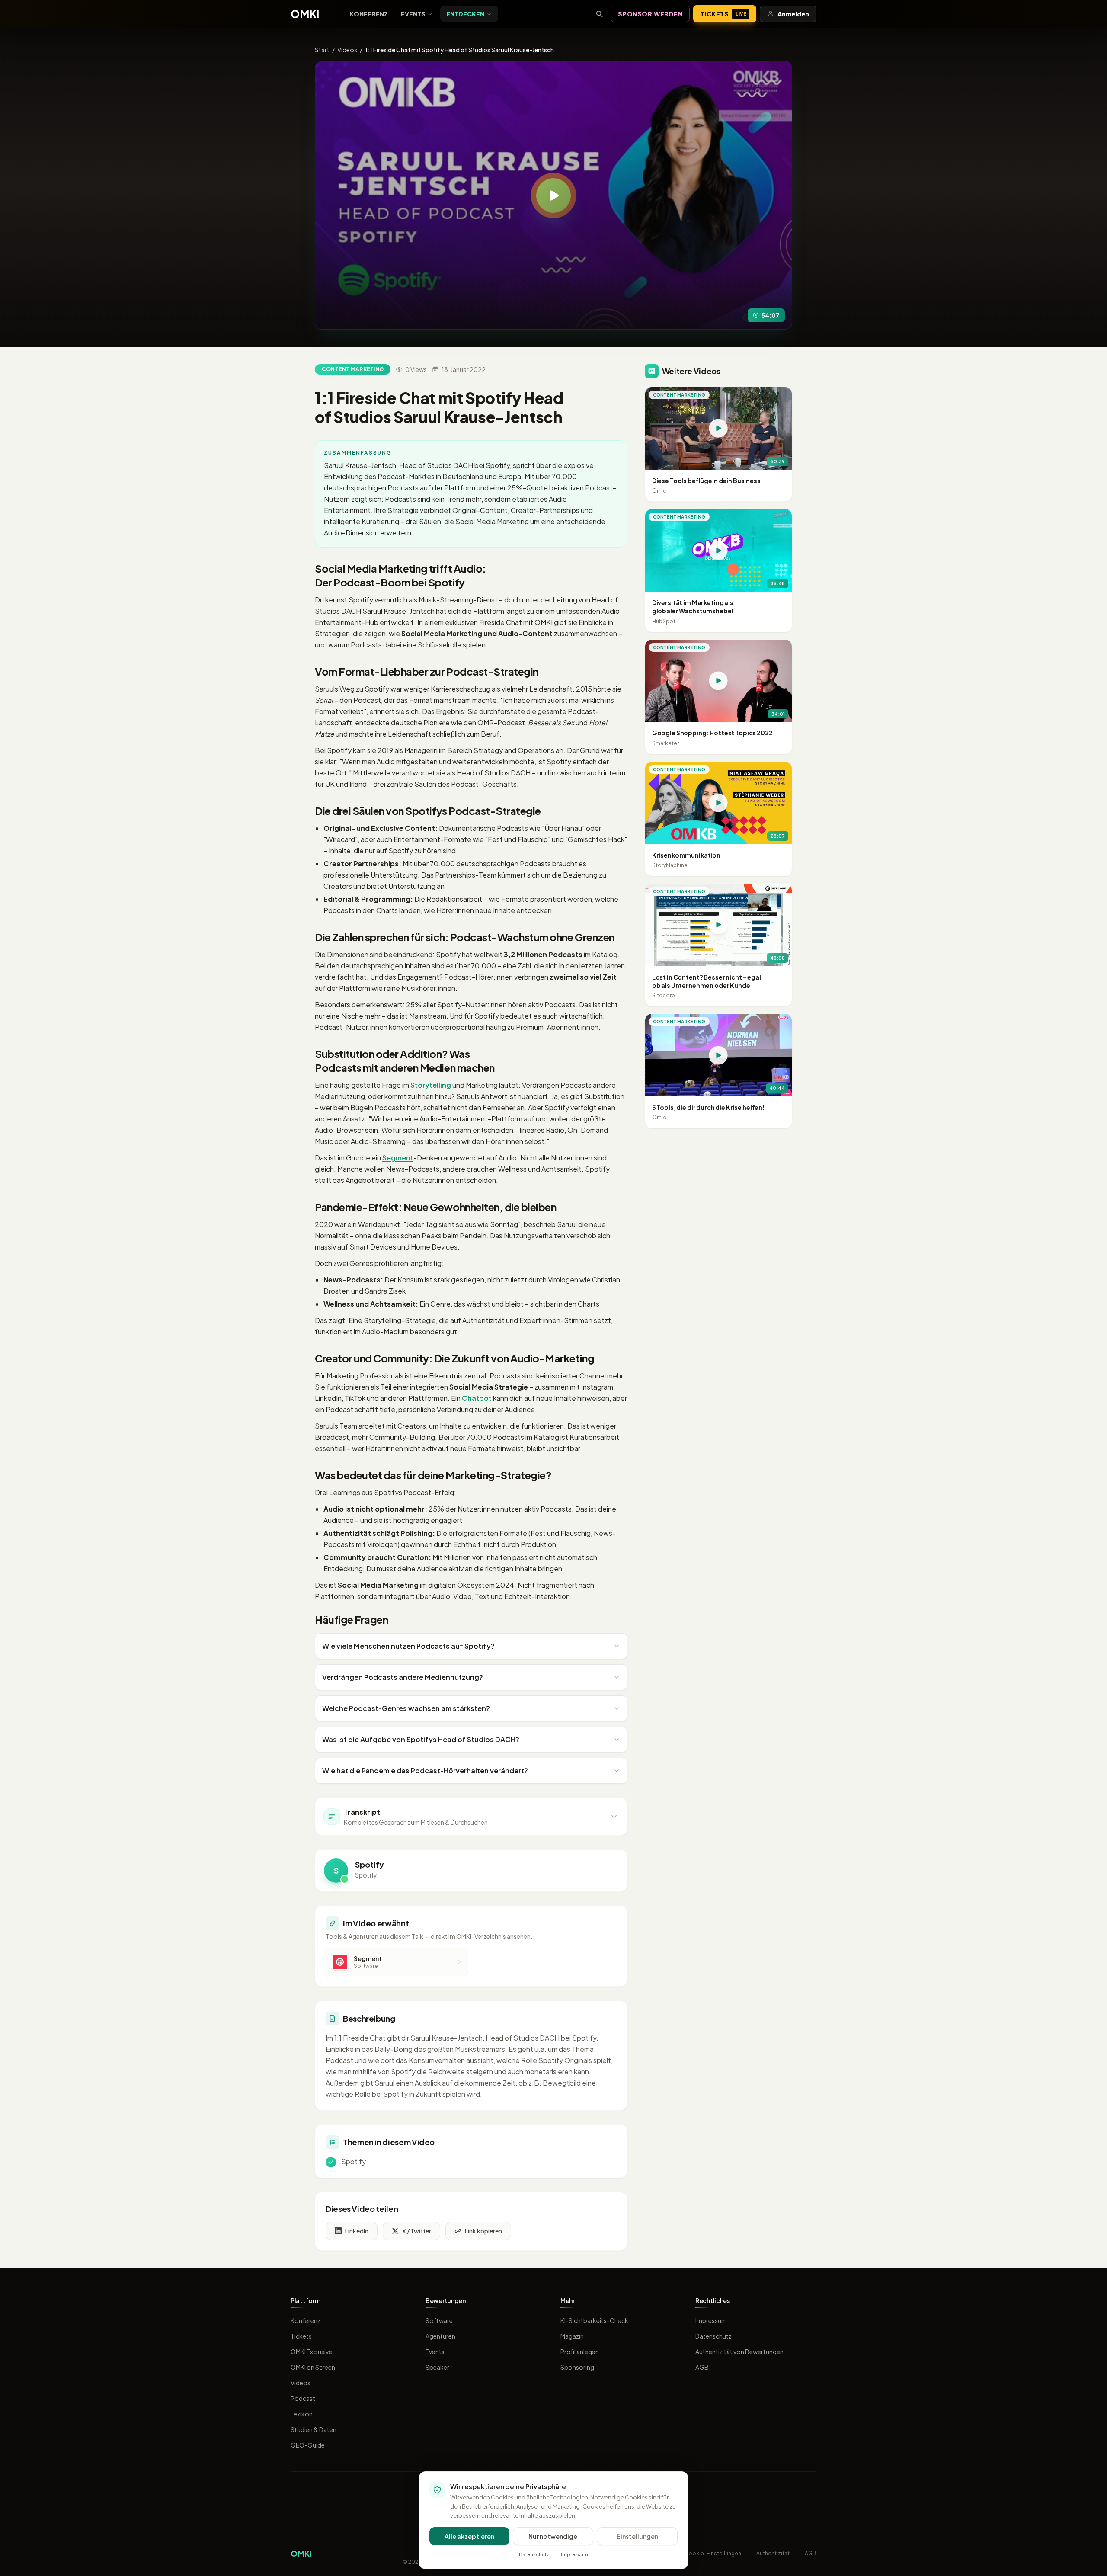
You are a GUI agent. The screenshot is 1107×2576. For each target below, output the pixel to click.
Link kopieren (483, 2231)
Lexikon (302, 2414)
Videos (347, 50)
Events (413, 14)
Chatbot (477, 1398)
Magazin (572, 2336)
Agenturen (440, 2336)
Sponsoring (577, 2367)
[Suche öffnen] (599, 14)
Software (439, 2320)
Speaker (437, 2367)
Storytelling (431, 1085)
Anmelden (793, 14)
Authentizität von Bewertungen (739, 2352)
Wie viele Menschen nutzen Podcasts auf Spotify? (408, 1646)
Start (322, 50)
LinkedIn (357, 2231)
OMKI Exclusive (311, 2352)
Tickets (723, 14)
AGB (702, 2367)
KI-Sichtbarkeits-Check (594, 2320)
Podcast (303, 2398)
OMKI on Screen (313, 2367)
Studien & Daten (314, 2429)
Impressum (711, 2320)
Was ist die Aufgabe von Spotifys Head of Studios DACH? (421, 1739)
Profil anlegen (580, 2352)
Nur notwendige (553, 2536)
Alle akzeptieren (469, 2536)
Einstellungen (637, 2536)
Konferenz (369, 14)
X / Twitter (417, 2231)
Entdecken (465, 14)
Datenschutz (713, 2336)
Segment (398, 1158)
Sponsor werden (650, 14)
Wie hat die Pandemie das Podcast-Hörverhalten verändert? (425, 1770)
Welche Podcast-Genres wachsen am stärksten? (406, 1708)
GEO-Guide (308, 2445)
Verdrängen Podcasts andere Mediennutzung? (403, 1677)
